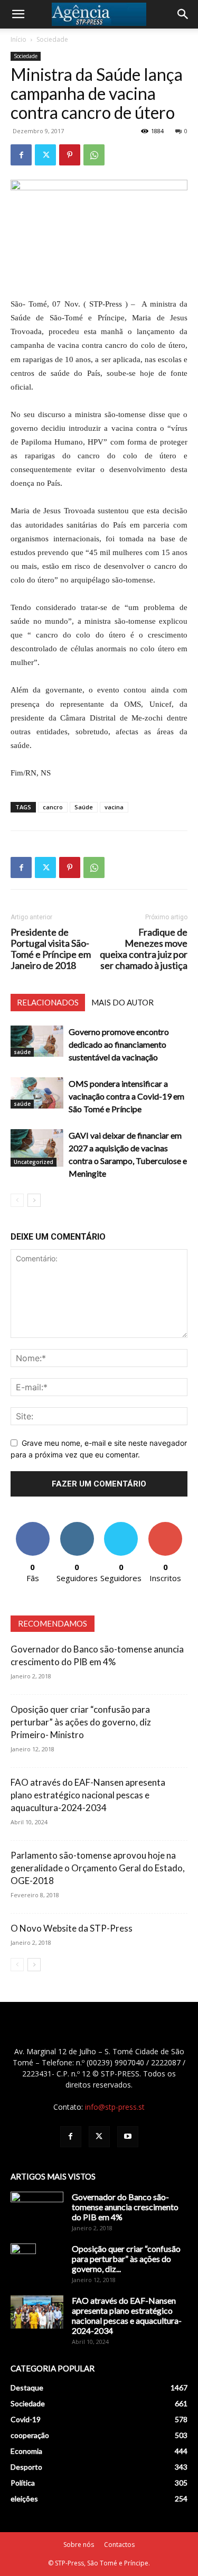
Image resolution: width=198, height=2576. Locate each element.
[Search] (183, 14)
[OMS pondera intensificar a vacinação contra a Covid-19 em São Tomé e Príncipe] (37, 1093)
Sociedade (52, 39)
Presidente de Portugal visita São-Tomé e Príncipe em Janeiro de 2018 (51, 949)
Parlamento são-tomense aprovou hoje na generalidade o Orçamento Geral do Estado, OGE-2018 (98, 1868)
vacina (114, 807)
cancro (53, 807)
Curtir (33, 1526)
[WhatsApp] (94, 155)
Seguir (77, 1526)
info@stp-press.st (115, 2107)
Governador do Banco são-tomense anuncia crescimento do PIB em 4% (125, 2207)
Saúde (84, 807)
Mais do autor (122, 1002)
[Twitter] (45, 155)
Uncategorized (34, 1162)
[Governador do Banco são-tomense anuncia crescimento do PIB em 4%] (37, 2210)
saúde (22, 1052)
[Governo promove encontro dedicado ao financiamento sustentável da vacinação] (37, 1041)
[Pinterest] (70, 155)
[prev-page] (17, 1200)
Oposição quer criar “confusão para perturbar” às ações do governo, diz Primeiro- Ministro (81, 1722)
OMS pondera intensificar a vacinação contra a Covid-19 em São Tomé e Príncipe (126, 1096)
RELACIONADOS (48, 1002)
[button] (18, 14)
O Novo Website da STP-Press (72, 1928)
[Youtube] (128, 2137)
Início (18, 39)
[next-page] (34, 1200)
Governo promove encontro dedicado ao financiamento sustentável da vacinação (119, 1044)
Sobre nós (79, 2545)
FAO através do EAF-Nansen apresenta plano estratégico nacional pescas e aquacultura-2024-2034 (88, 1795)
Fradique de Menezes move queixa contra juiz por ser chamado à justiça (144, 949)
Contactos (119, 2545)
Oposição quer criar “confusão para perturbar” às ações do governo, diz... (126, 2259)
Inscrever (165, 1526)
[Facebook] (21, 155)
